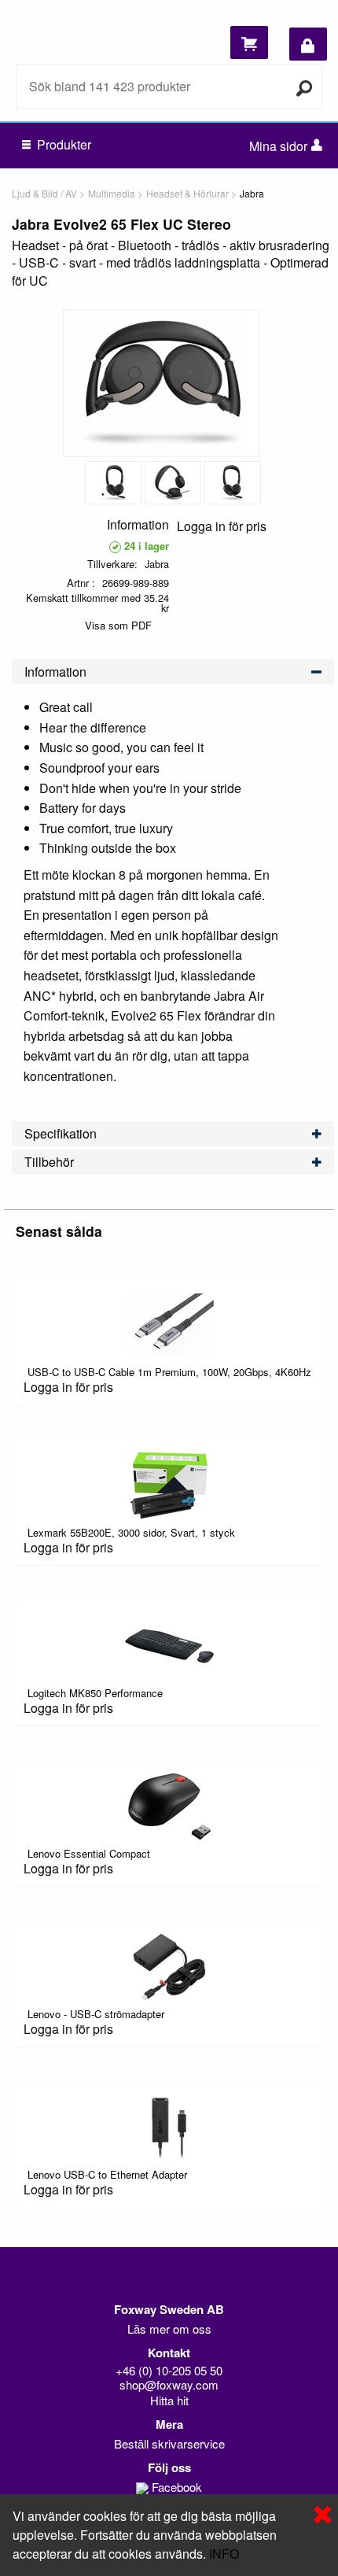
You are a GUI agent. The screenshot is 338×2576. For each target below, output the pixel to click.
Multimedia (112, 193)
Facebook (177, 2487)
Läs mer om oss (169, 2329)
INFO (224, 2554)
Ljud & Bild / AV (44, 193)
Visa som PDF (118, 625)
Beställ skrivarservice (169, 2443)
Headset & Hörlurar (187, 193)
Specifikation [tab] (61, 1133)
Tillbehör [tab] (49, 1162)
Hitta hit (169, 2400)
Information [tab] (55, 672)
